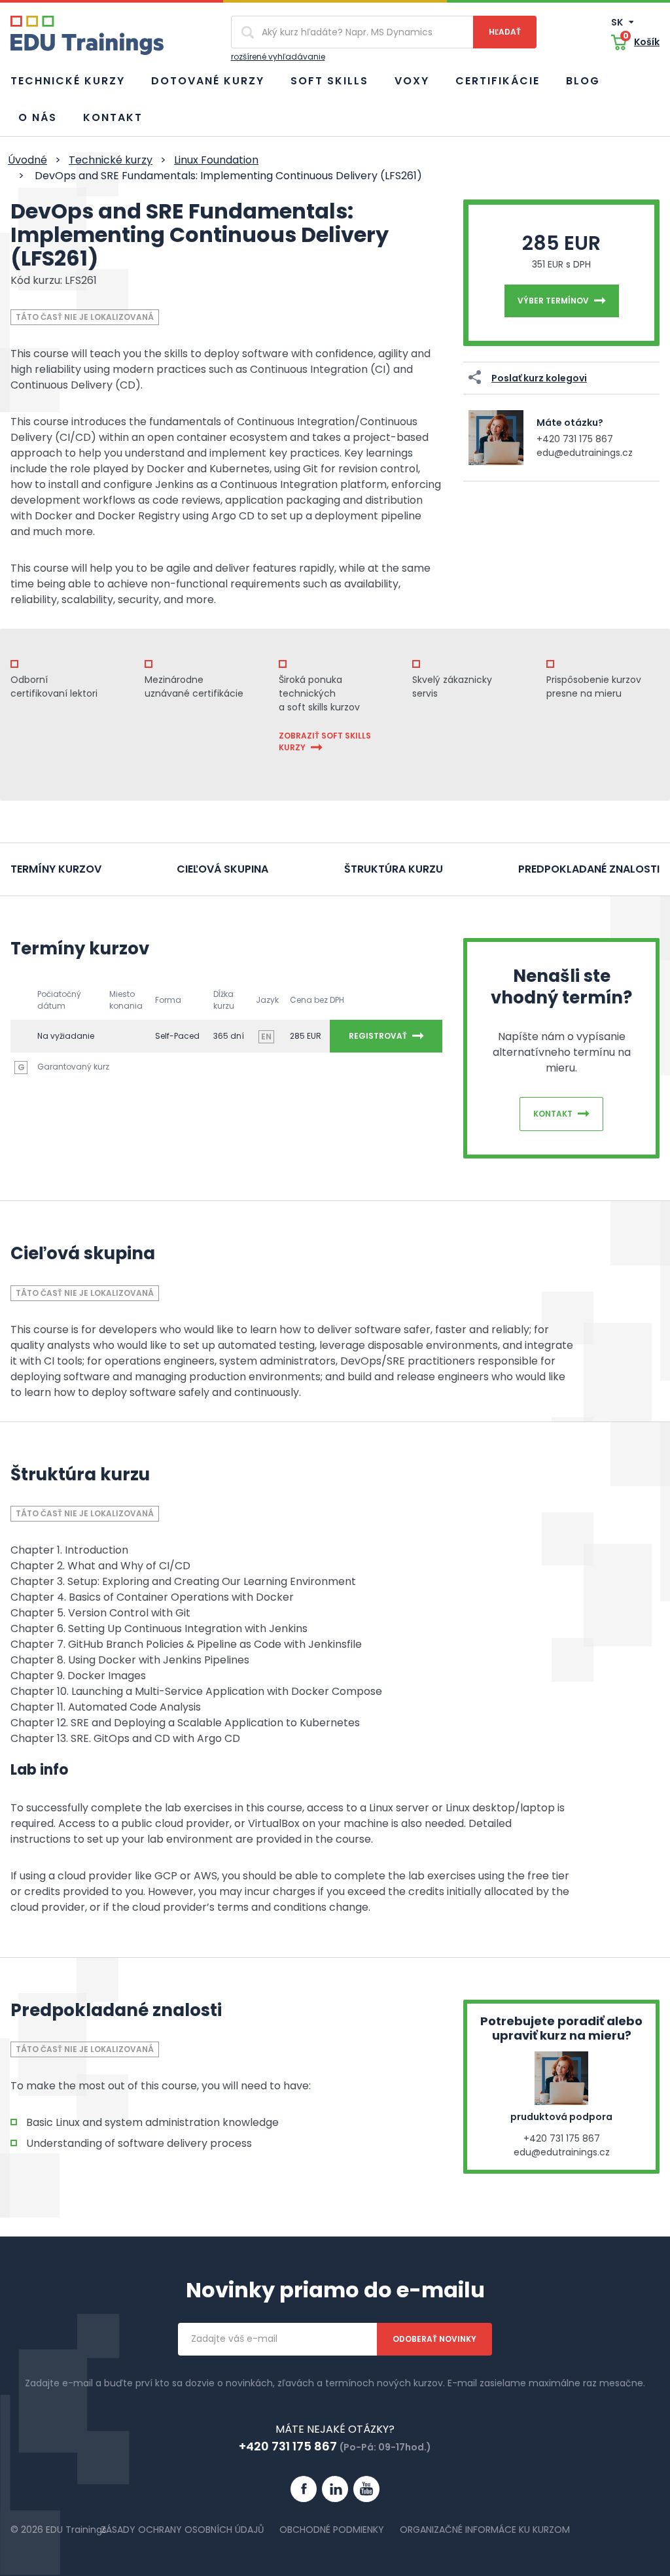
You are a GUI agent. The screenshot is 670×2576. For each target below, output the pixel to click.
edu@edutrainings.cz (585, 453)
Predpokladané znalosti (589, 869)
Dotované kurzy (208, 81)
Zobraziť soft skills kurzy (325, 741)
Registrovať (378, 1036)
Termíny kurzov (56, 869)
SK (618, 22)
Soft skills (329, 81)
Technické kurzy (68, 81)
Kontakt (113, 117)
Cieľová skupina (222, 869)
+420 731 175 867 (575, 439)
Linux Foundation (216, 160)
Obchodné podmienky (332, 2530)
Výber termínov (553, 301)
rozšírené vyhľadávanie (278, 57)
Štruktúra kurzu (394, 869)
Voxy (412, 81)
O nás (38, 117)
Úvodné (27, 160)
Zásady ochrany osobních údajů (182, 2530)
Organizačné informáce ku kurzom (485, 2530)
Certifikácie (498, 81)
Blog (583, 81)
